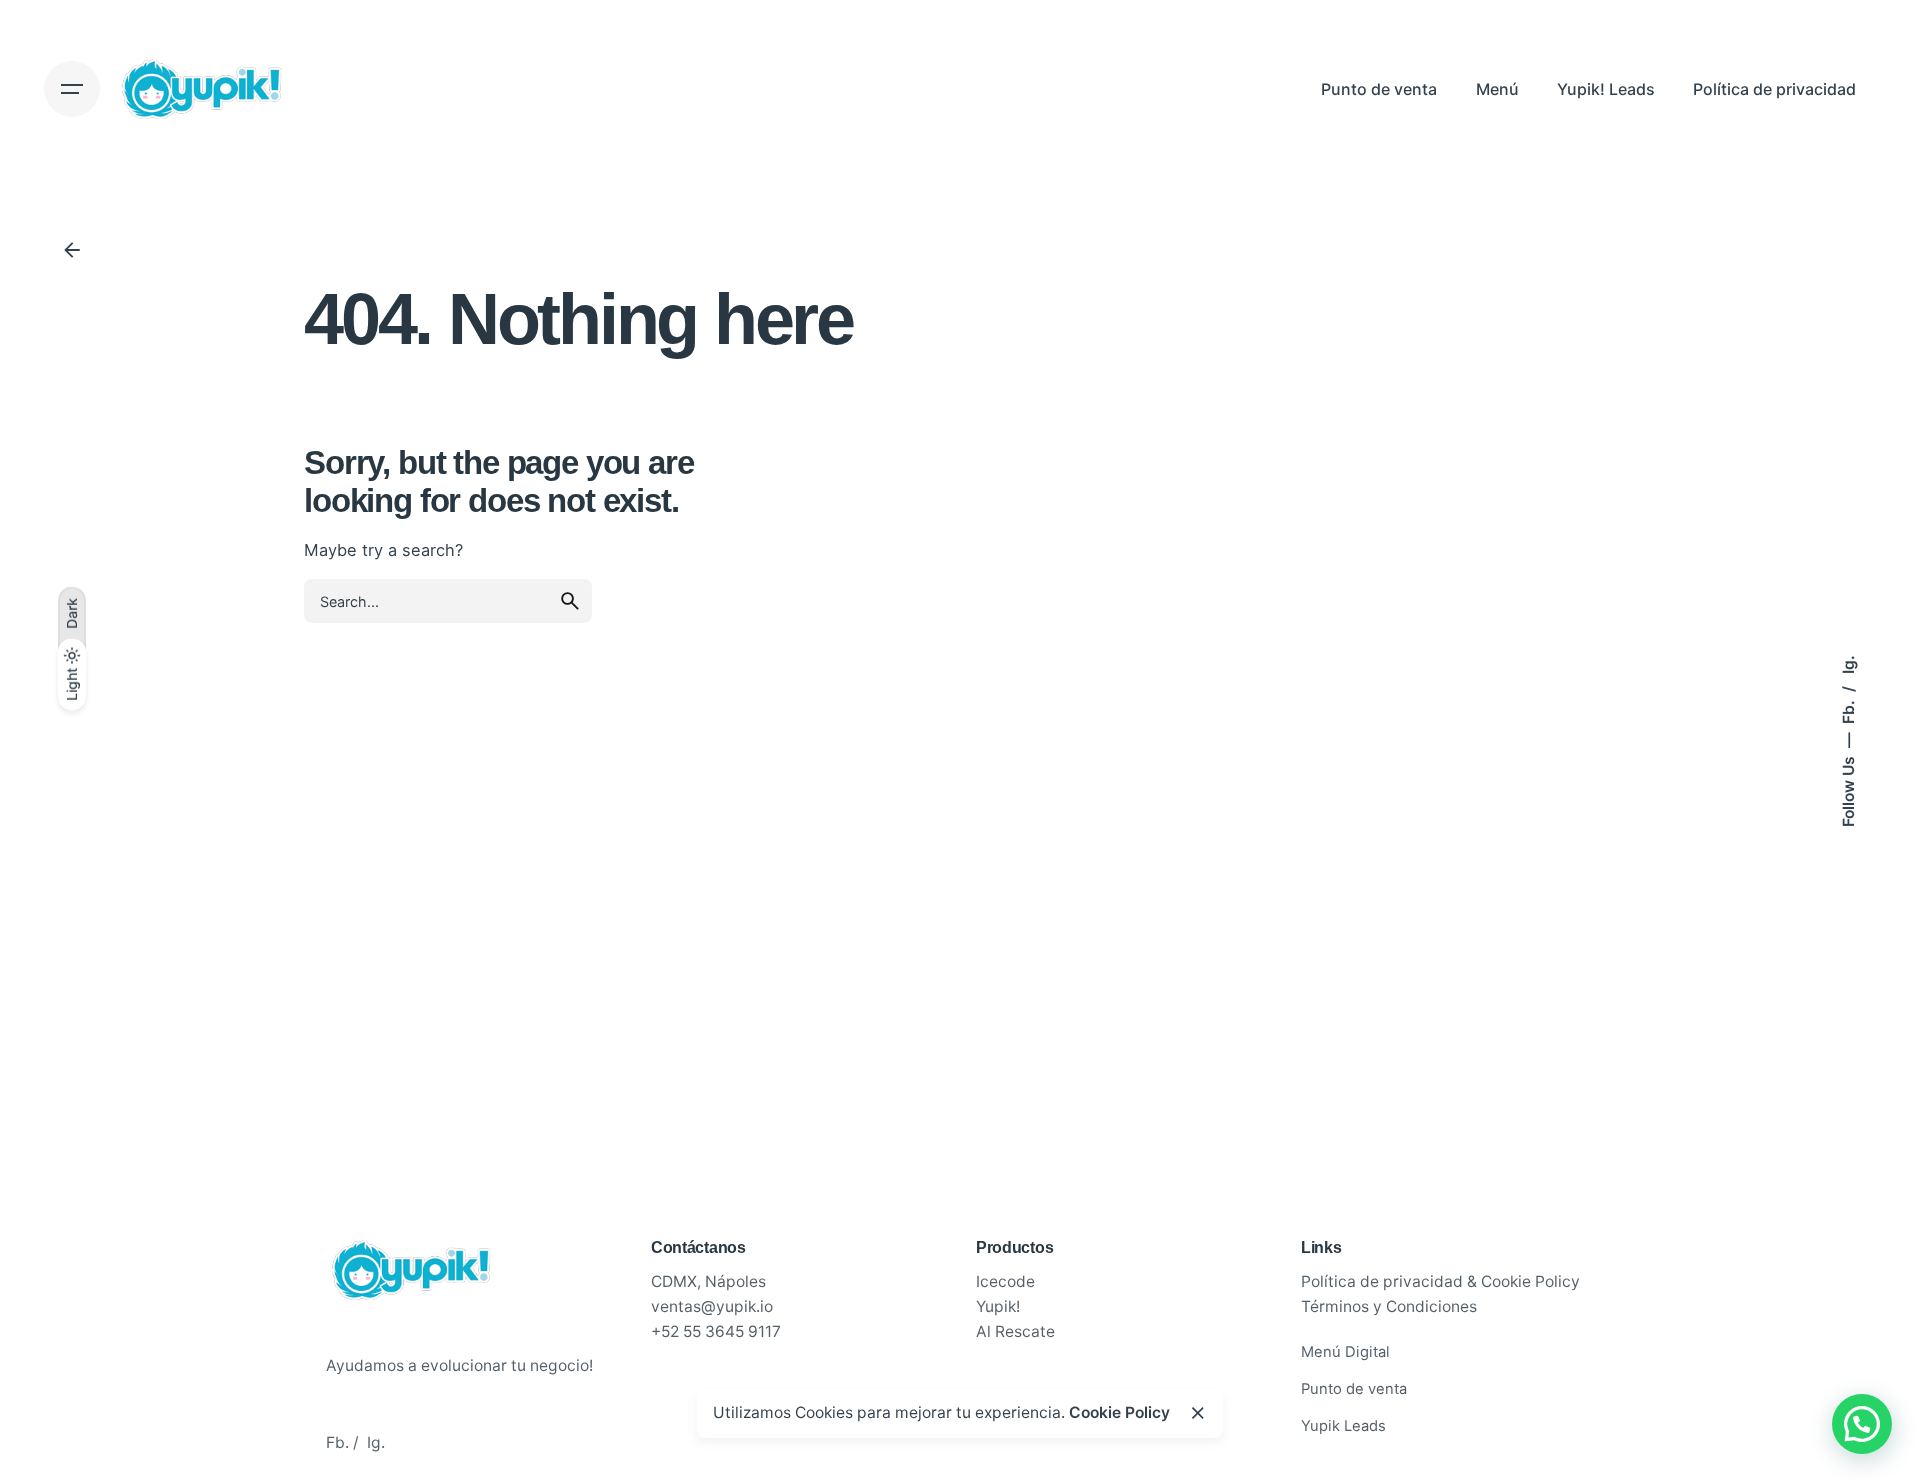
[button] (1862, 1424)
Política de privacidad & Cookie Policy (1440, 1281)
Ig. (1847, 664)
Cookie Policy (1119, 1412)
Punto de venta (1354, 1389)
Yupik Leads (1343, 1426)
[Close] (1198, 1413)
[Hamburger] (72, 89)
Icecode (1005, 1281)
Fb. (1847, 710)
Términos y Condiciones (1389, 1306)
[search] (570, 601)
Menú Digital (1345, 1352)
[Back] (72, 250)
